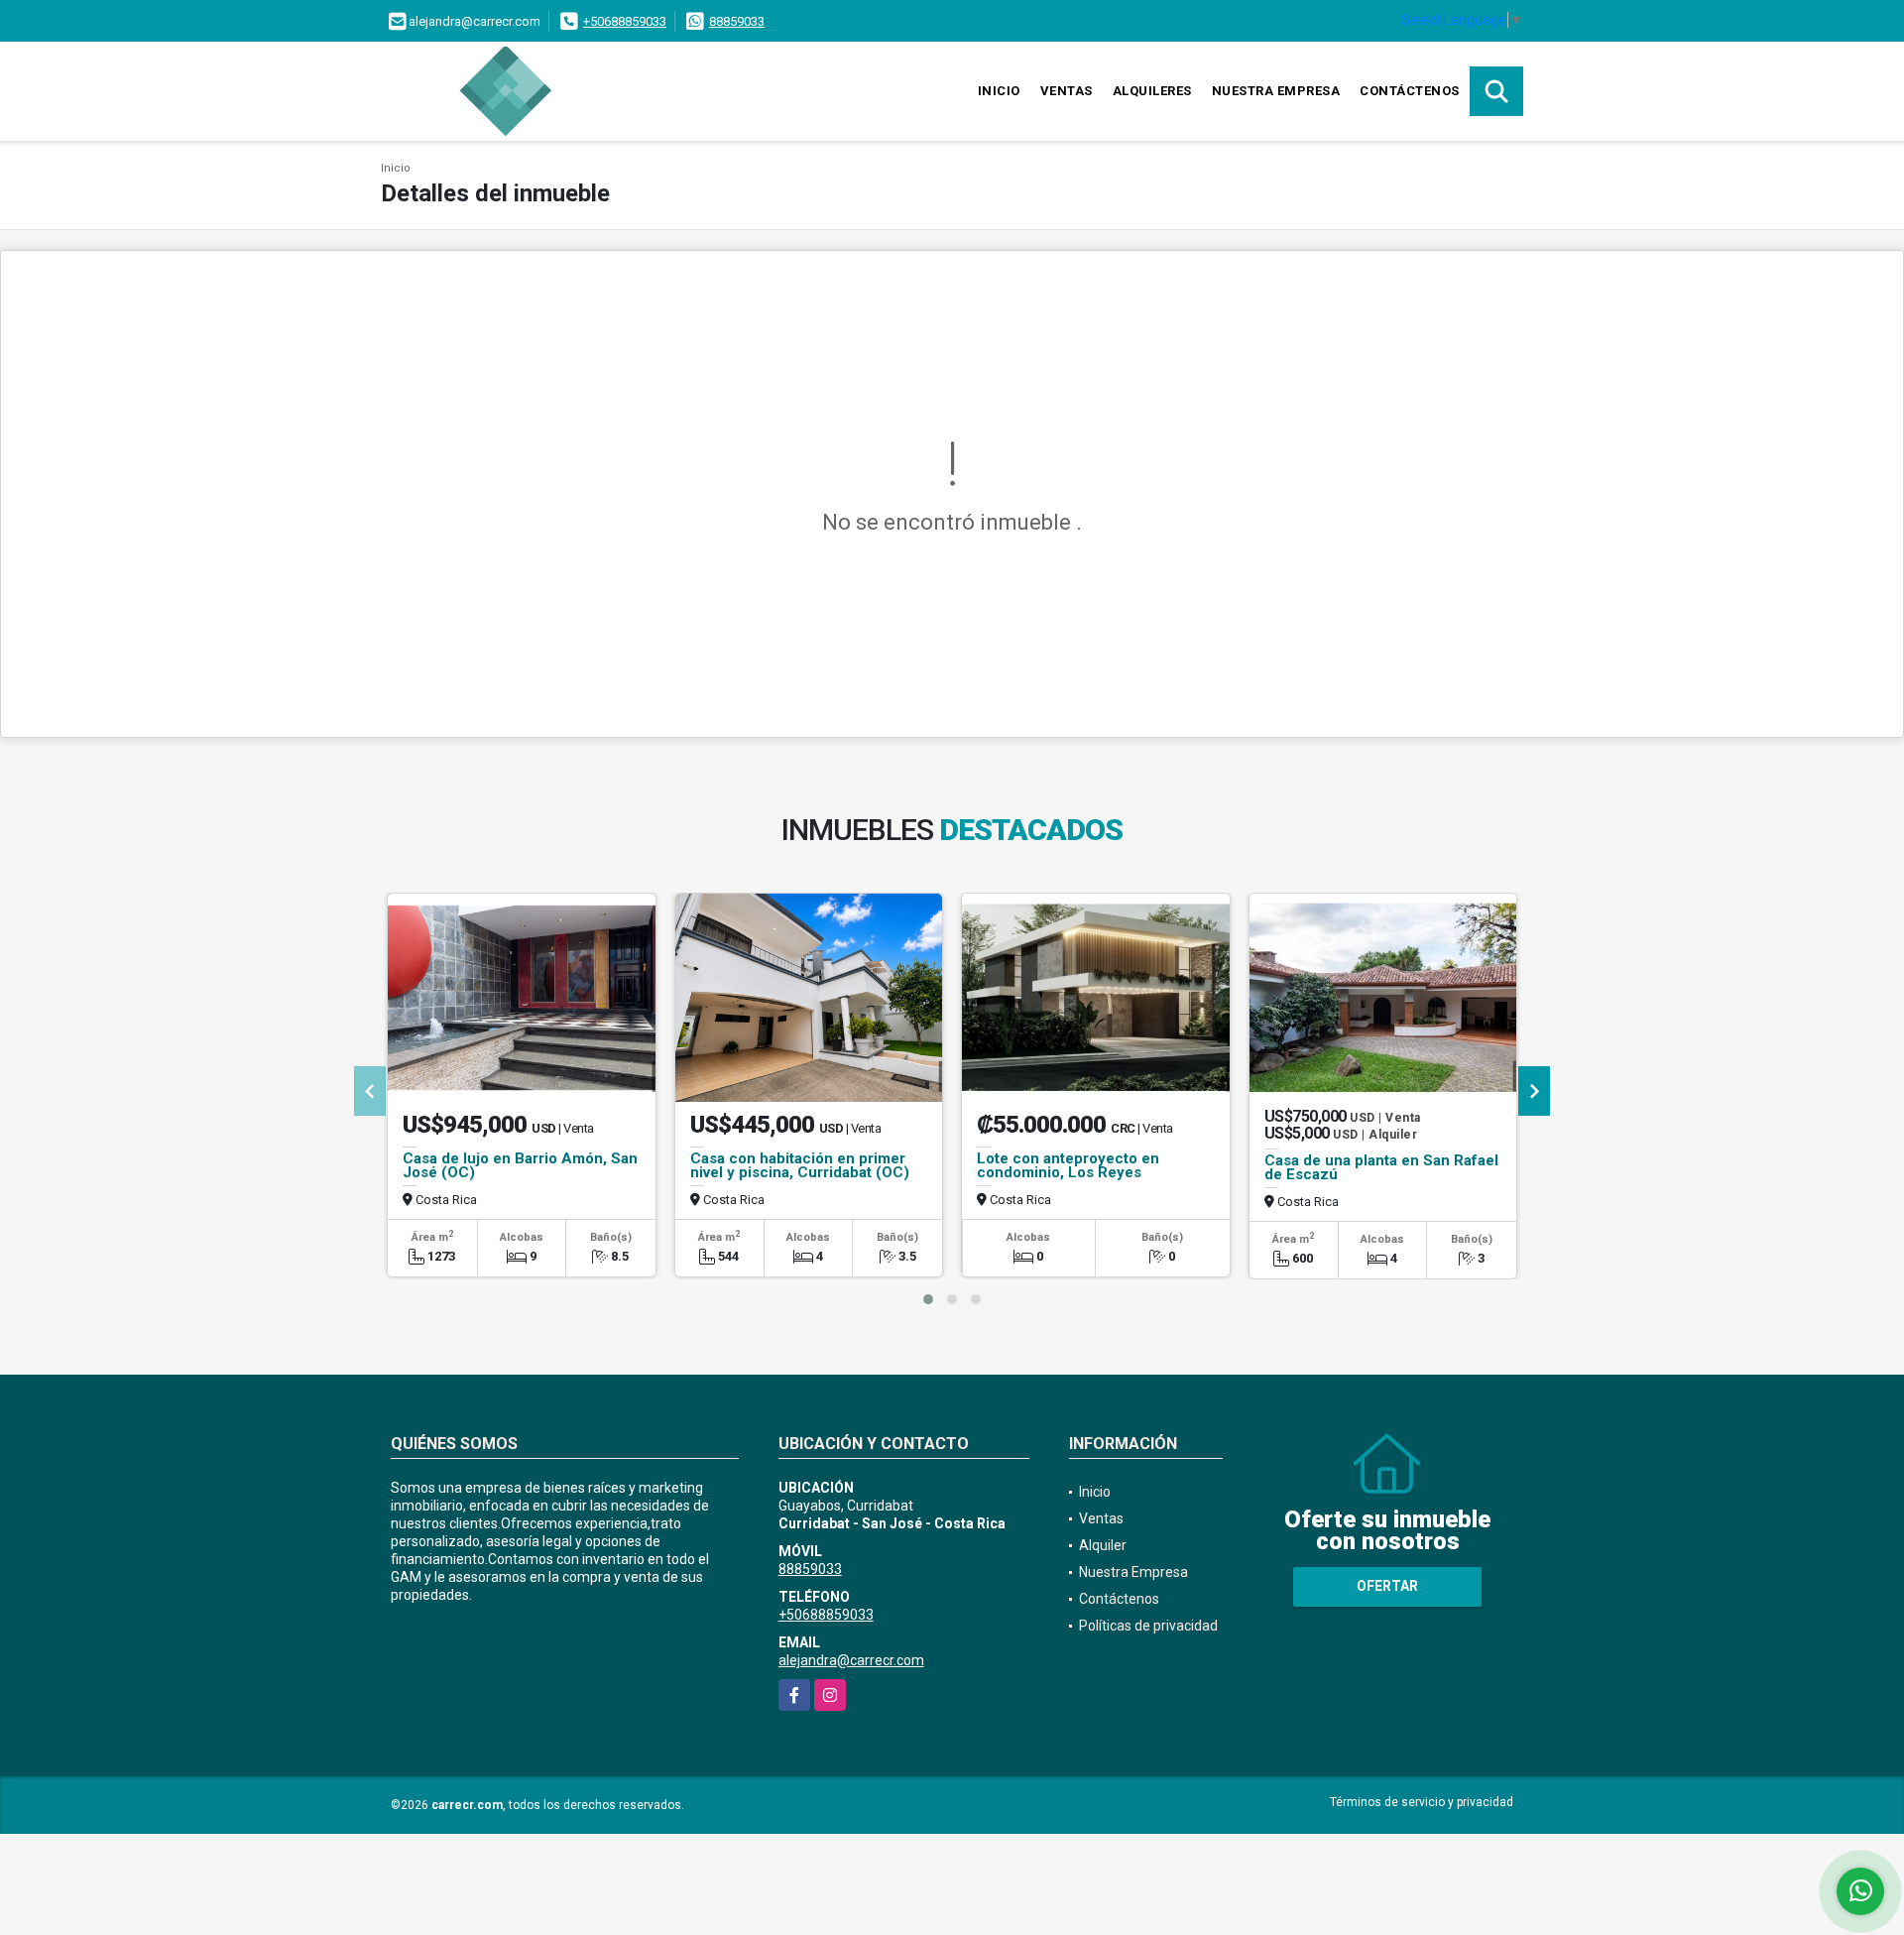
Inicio (999, 91)
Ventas (1067, 91)
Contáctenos (1410, 91)
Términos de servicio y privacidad (1422, 1802)
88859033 (737, 21)
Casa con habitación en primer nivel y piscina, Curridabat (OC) (800, 1165)
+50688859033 (625, 21)
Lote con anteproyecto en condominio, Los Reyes (1068, 1165)
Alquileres (1152, 91)
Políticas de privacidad (1148, 1626)
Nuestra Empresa (1276, 91)
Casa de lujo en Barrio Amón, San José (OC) (520, 1165)
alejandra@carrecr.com (851, 1660)
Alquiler (1103, 1545)
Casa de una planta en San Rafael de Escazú (1381, 1167)
